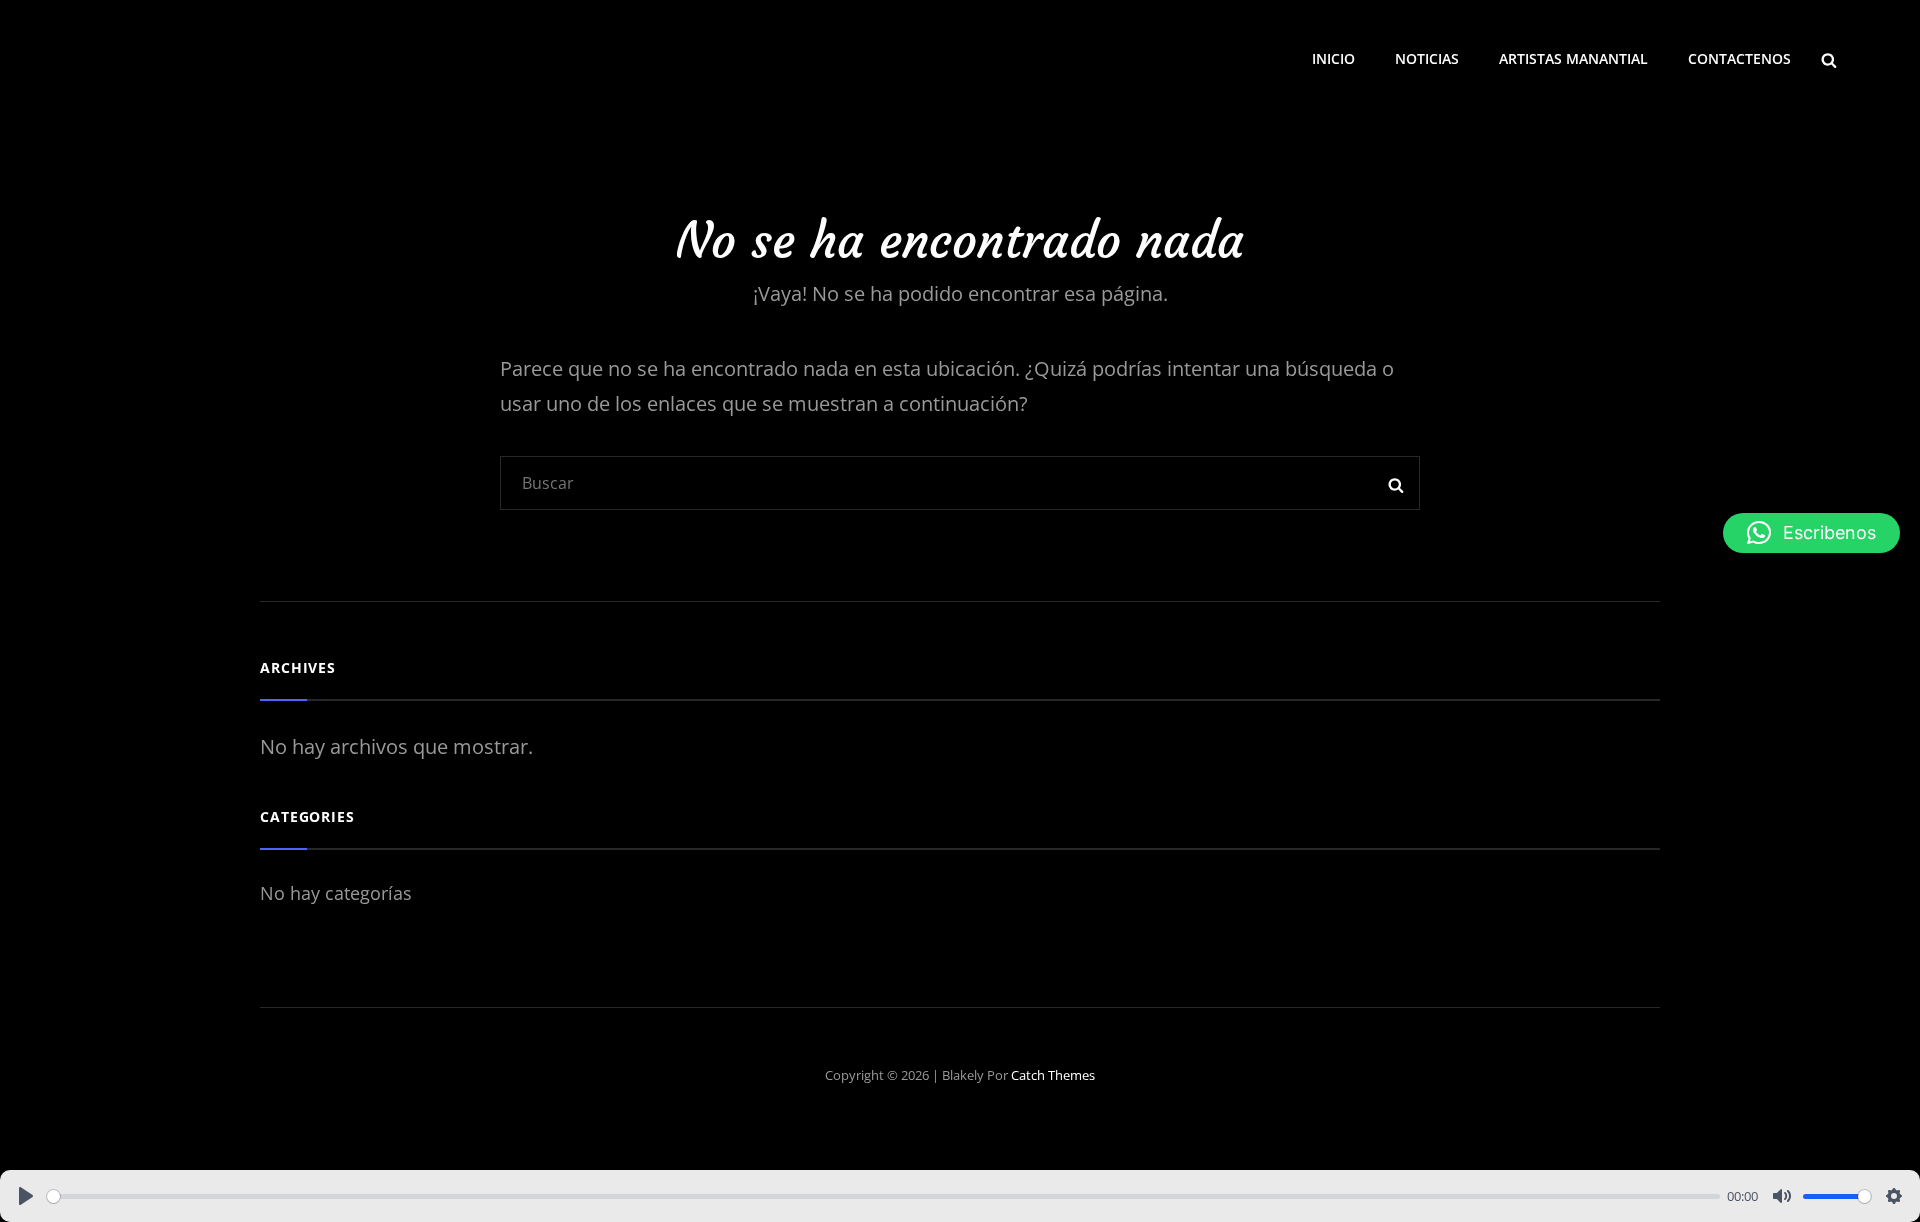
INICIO (1333, 58)
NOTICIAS (1427, 58)
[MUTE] (1782, 1196)
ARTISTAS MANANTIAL (1573, 58)
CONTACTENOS (1739, 58)
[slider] (883, 1196)
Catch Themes (1053, 1075)
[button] (1811, 533)
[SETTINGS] (1894, 1196)
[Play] (26, 1196)
